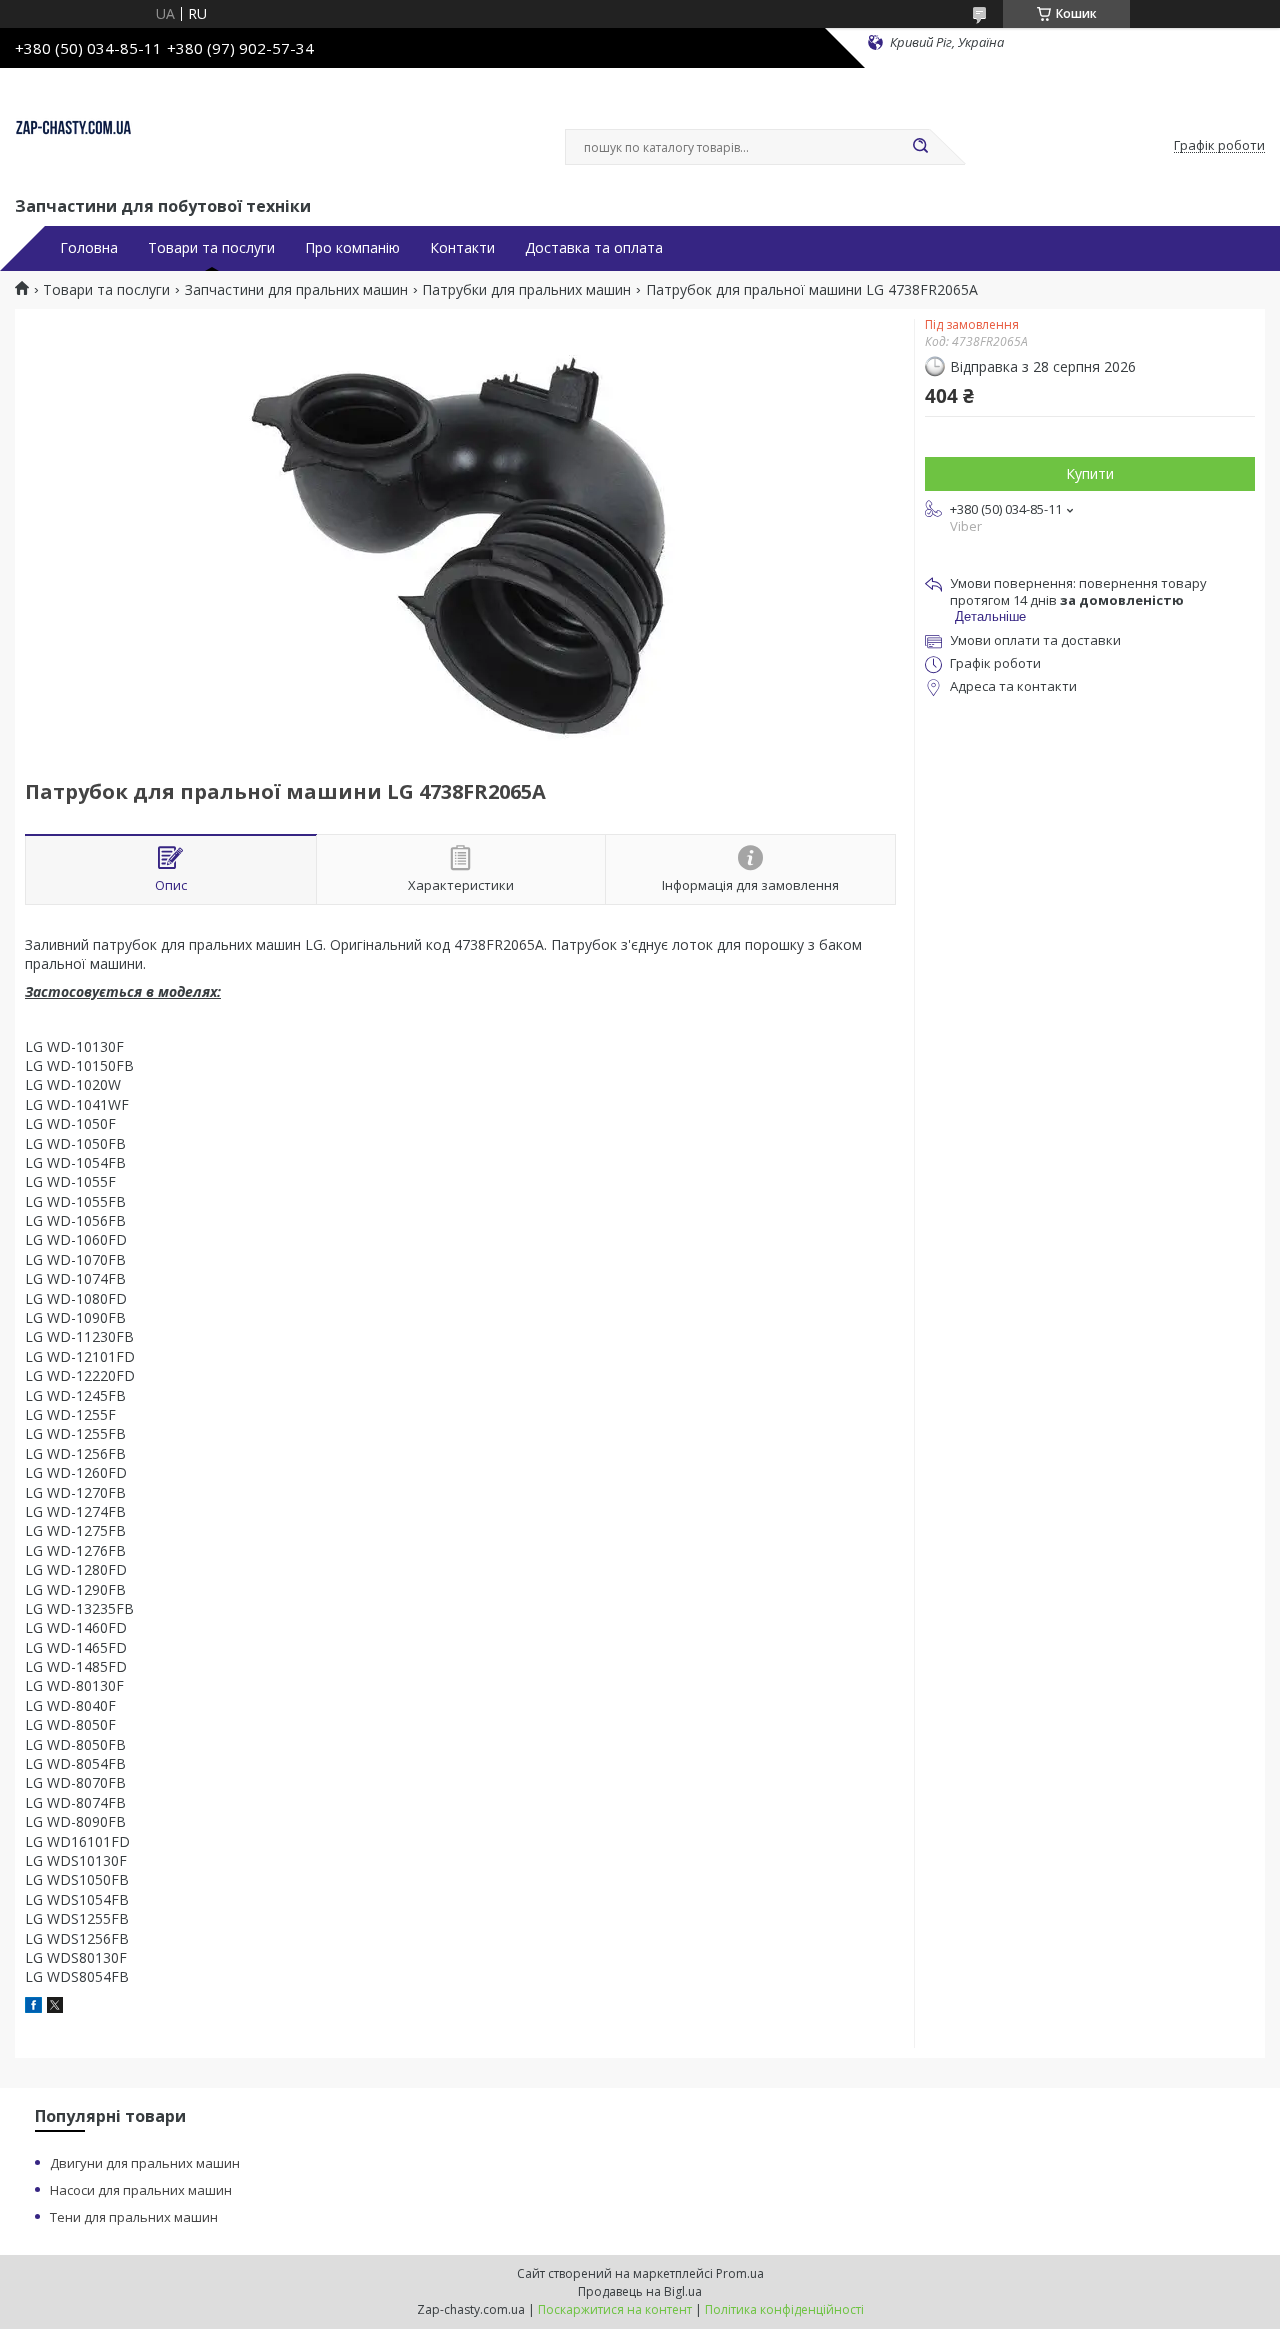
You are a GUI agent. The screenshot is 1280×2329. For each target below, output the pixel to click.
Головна (89, 248)
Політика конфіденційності (784, 2309)
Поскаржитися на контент (615, 2309)
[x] (55, 2007)
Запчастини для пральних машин (296, 290)
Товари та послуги (211, 248)
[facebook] (33, 2007)
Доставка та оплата (594, 248)
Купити (1090, 473)
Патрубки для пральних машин (526, 290)
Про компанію (352, 248)
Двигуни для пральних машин (145, 2163)
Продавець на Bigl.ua (640, 2291)
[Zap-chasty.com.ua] (73, 128)
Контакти (462, 248)
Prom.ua (740, 2273)
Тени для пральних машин (134, 2217)
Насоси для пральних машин (141, 2190)
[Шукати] (920, 147)
